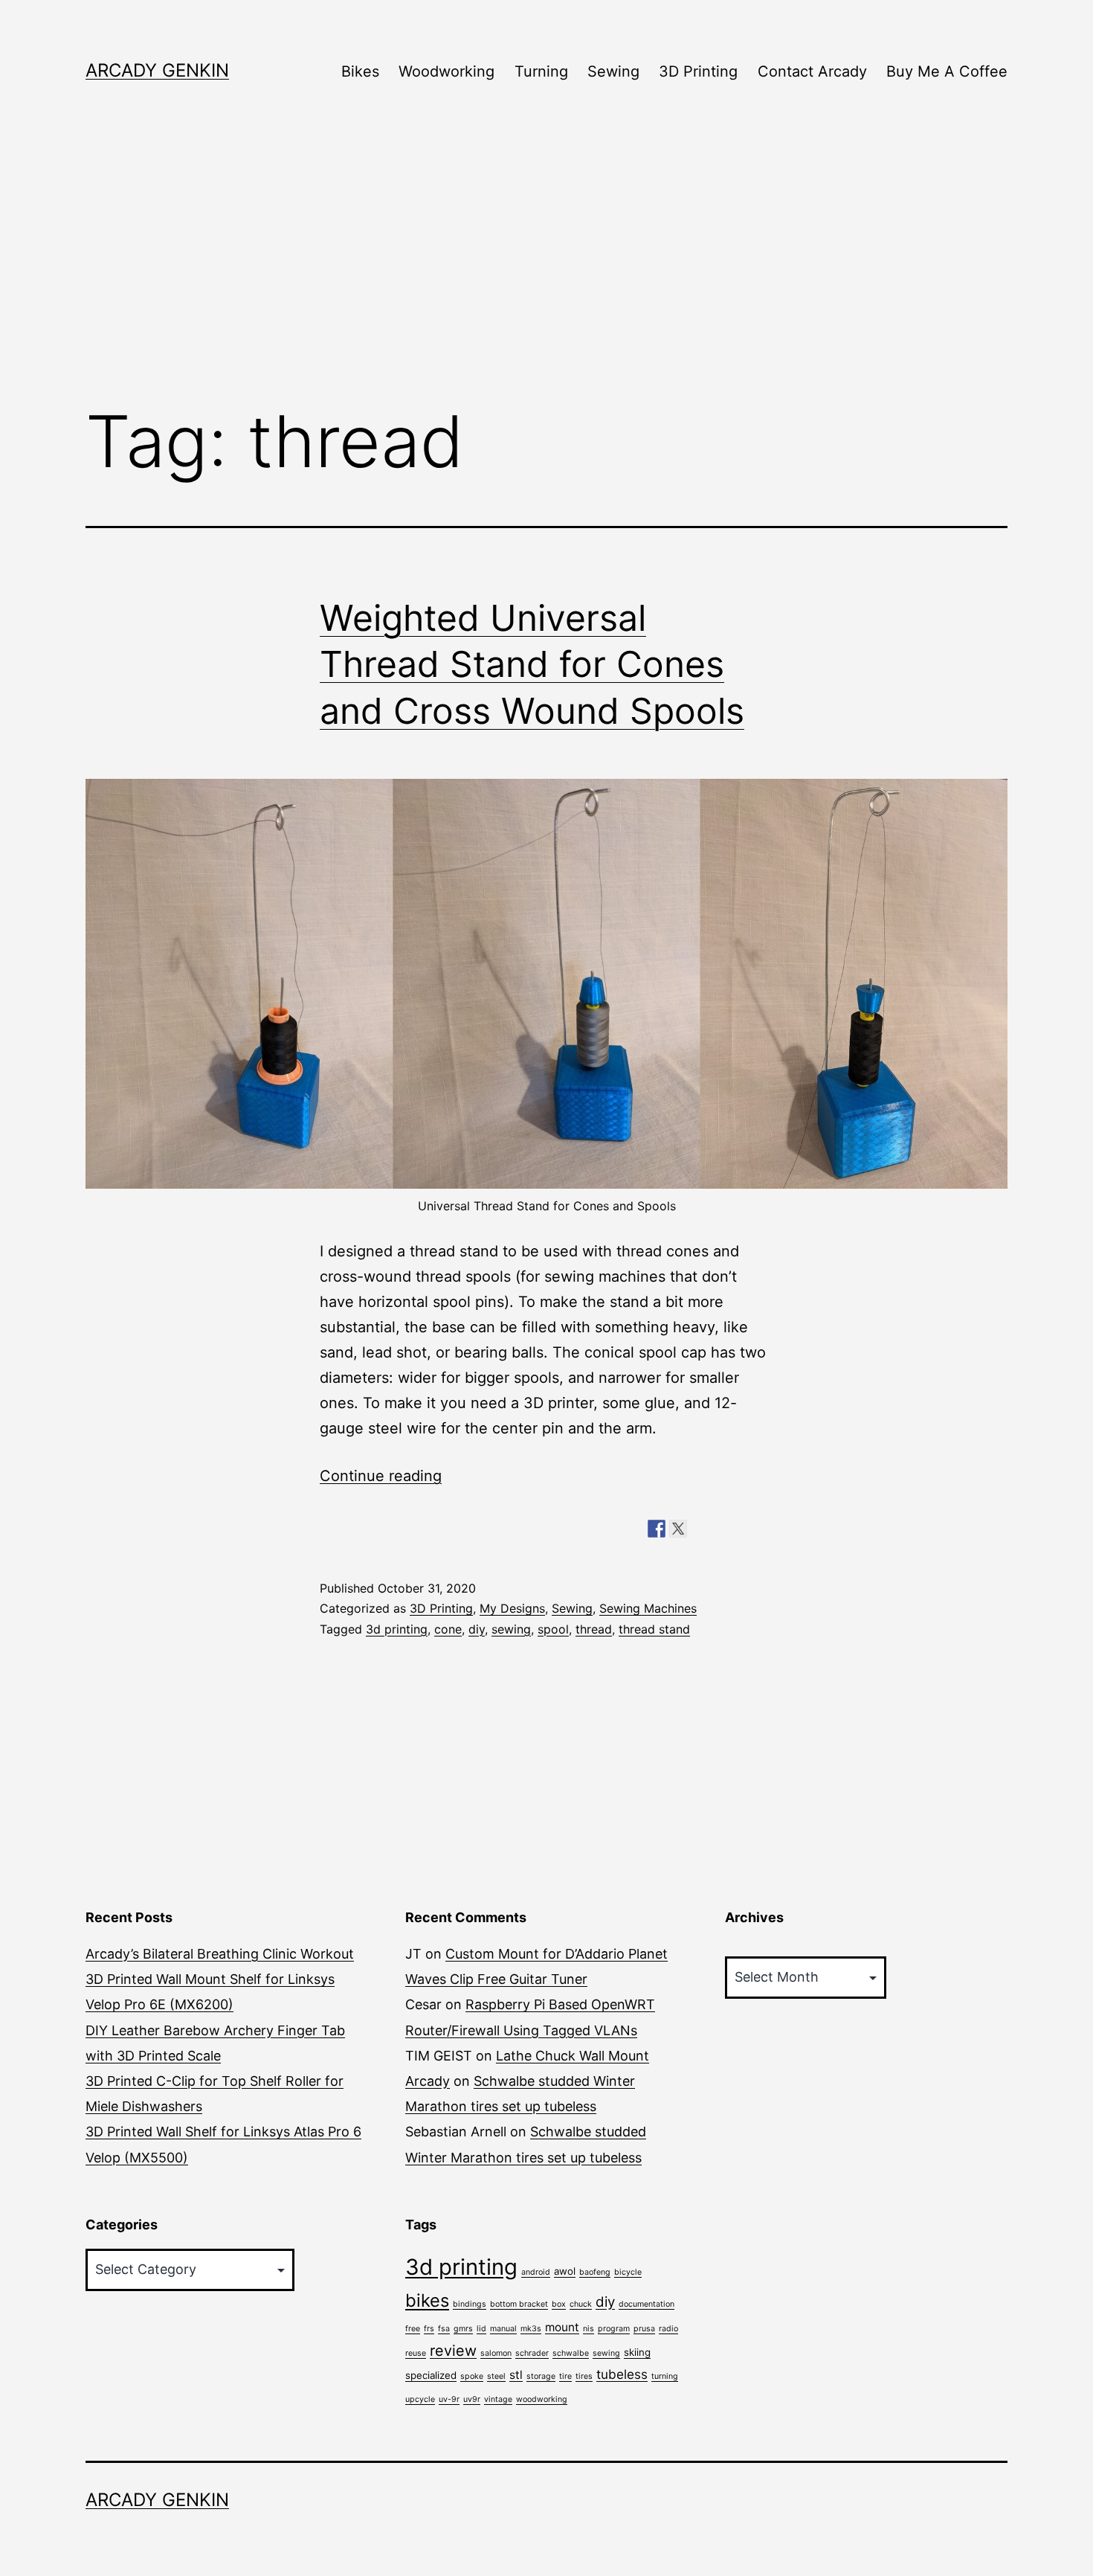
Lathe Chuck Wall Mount (573, 2056)
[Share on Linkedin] (743, 1529)
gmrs (463, 2329)
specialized (431, 2375)
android (536, 2272)
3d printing (397, 1629)
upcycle (420, 2399)
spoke (472, 2376)
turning (665, 2376)
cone (448, 1629)
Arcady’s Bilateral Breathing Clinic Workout (220, 1954)
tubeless (622, 2374)
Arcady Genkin (157, 70)
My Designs (512, 1608)
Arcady (428, 2081)
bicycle (628, 2272)
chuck (581, 2304)
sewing (511, 1629)
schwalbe (571, 2353)
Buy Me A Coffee (947, 71)
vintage (498, 2399)
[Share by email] (764, 1529)
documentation (647, 2304)
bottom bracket (519, 2304)
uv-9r (449, 2399)
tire (565, 2376)
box (559, 2304)
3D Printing (698, 71)
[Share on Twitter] (678, 1529)
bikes (427, 2300)
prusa (644, 2329)
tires (584, 2376)
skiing (637, 2352)
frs (429, 2329)
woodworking (542, 2399)
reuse (416, 2353)
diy (477, 1629)
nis (589, 2329)
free (413, 2329)
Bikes (360, 71)
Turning (541, 71)
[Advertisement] (546, 269)
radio (668, 2329)
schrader (532, 2353)
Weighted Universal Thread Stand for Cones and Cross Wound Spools (532, 664)
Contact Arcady (812, 71)
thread (594, 1629)
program (614, 2329)
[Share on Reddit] (700, 1529)
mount (562, 2327)
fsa (444, 2329)
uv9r (472, 2399)
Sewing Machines (648, 1608)
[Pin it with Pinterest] (721, 1529)
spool (553, 1629)
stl (516, 2375)
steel (496, 2376)
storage (541, 2376)
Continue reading (381, 1476)
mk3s (531, 2329)
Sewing (613, 71)
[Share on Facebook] (657, 1529)
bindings (470, 2304)
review (453, 2351)
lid (481, 2329)
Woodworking (446, 71)
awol (565, 2271)
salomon (496, 2353)
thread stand (654, 1629)
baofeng (595, 2272)
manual (503, 2329)
